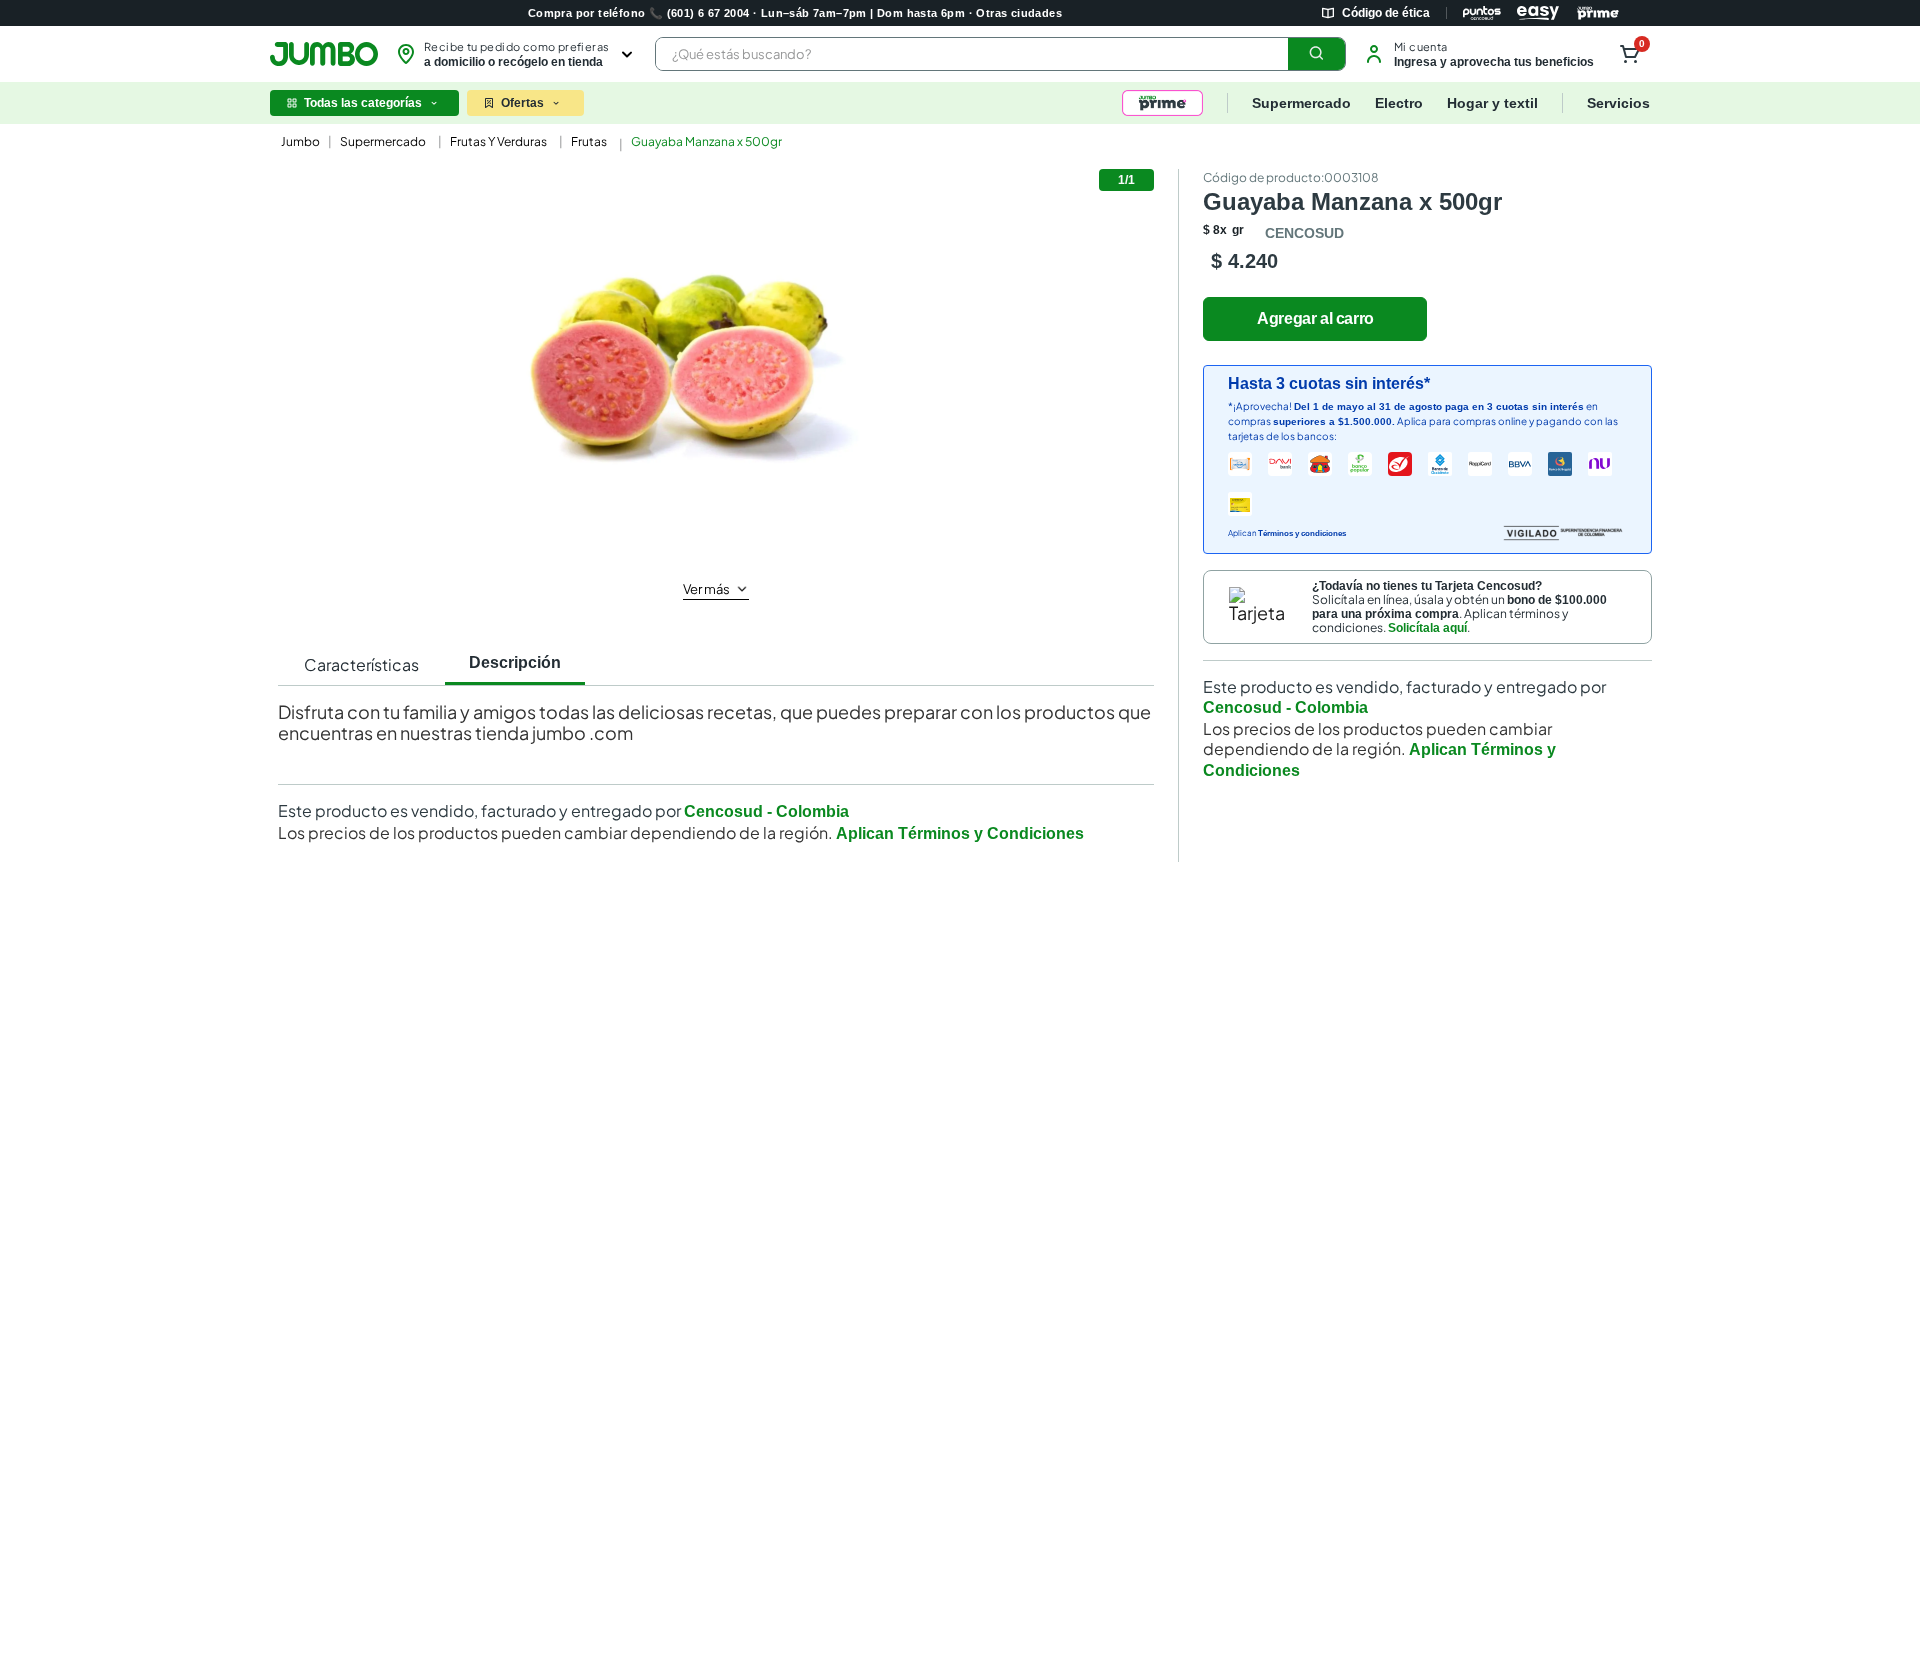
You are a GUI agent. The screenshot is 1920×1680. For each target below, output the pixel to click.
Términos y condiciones (1302, 533)
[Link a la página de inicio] (298, 142)
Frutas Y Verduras (498, 141)
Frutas (589, 141)
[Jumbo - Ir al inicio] (324, 54)
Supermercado (383, 141)
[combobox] (1000, 54)
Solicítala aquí (1427, 628)
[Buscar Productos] (1317, 54)
